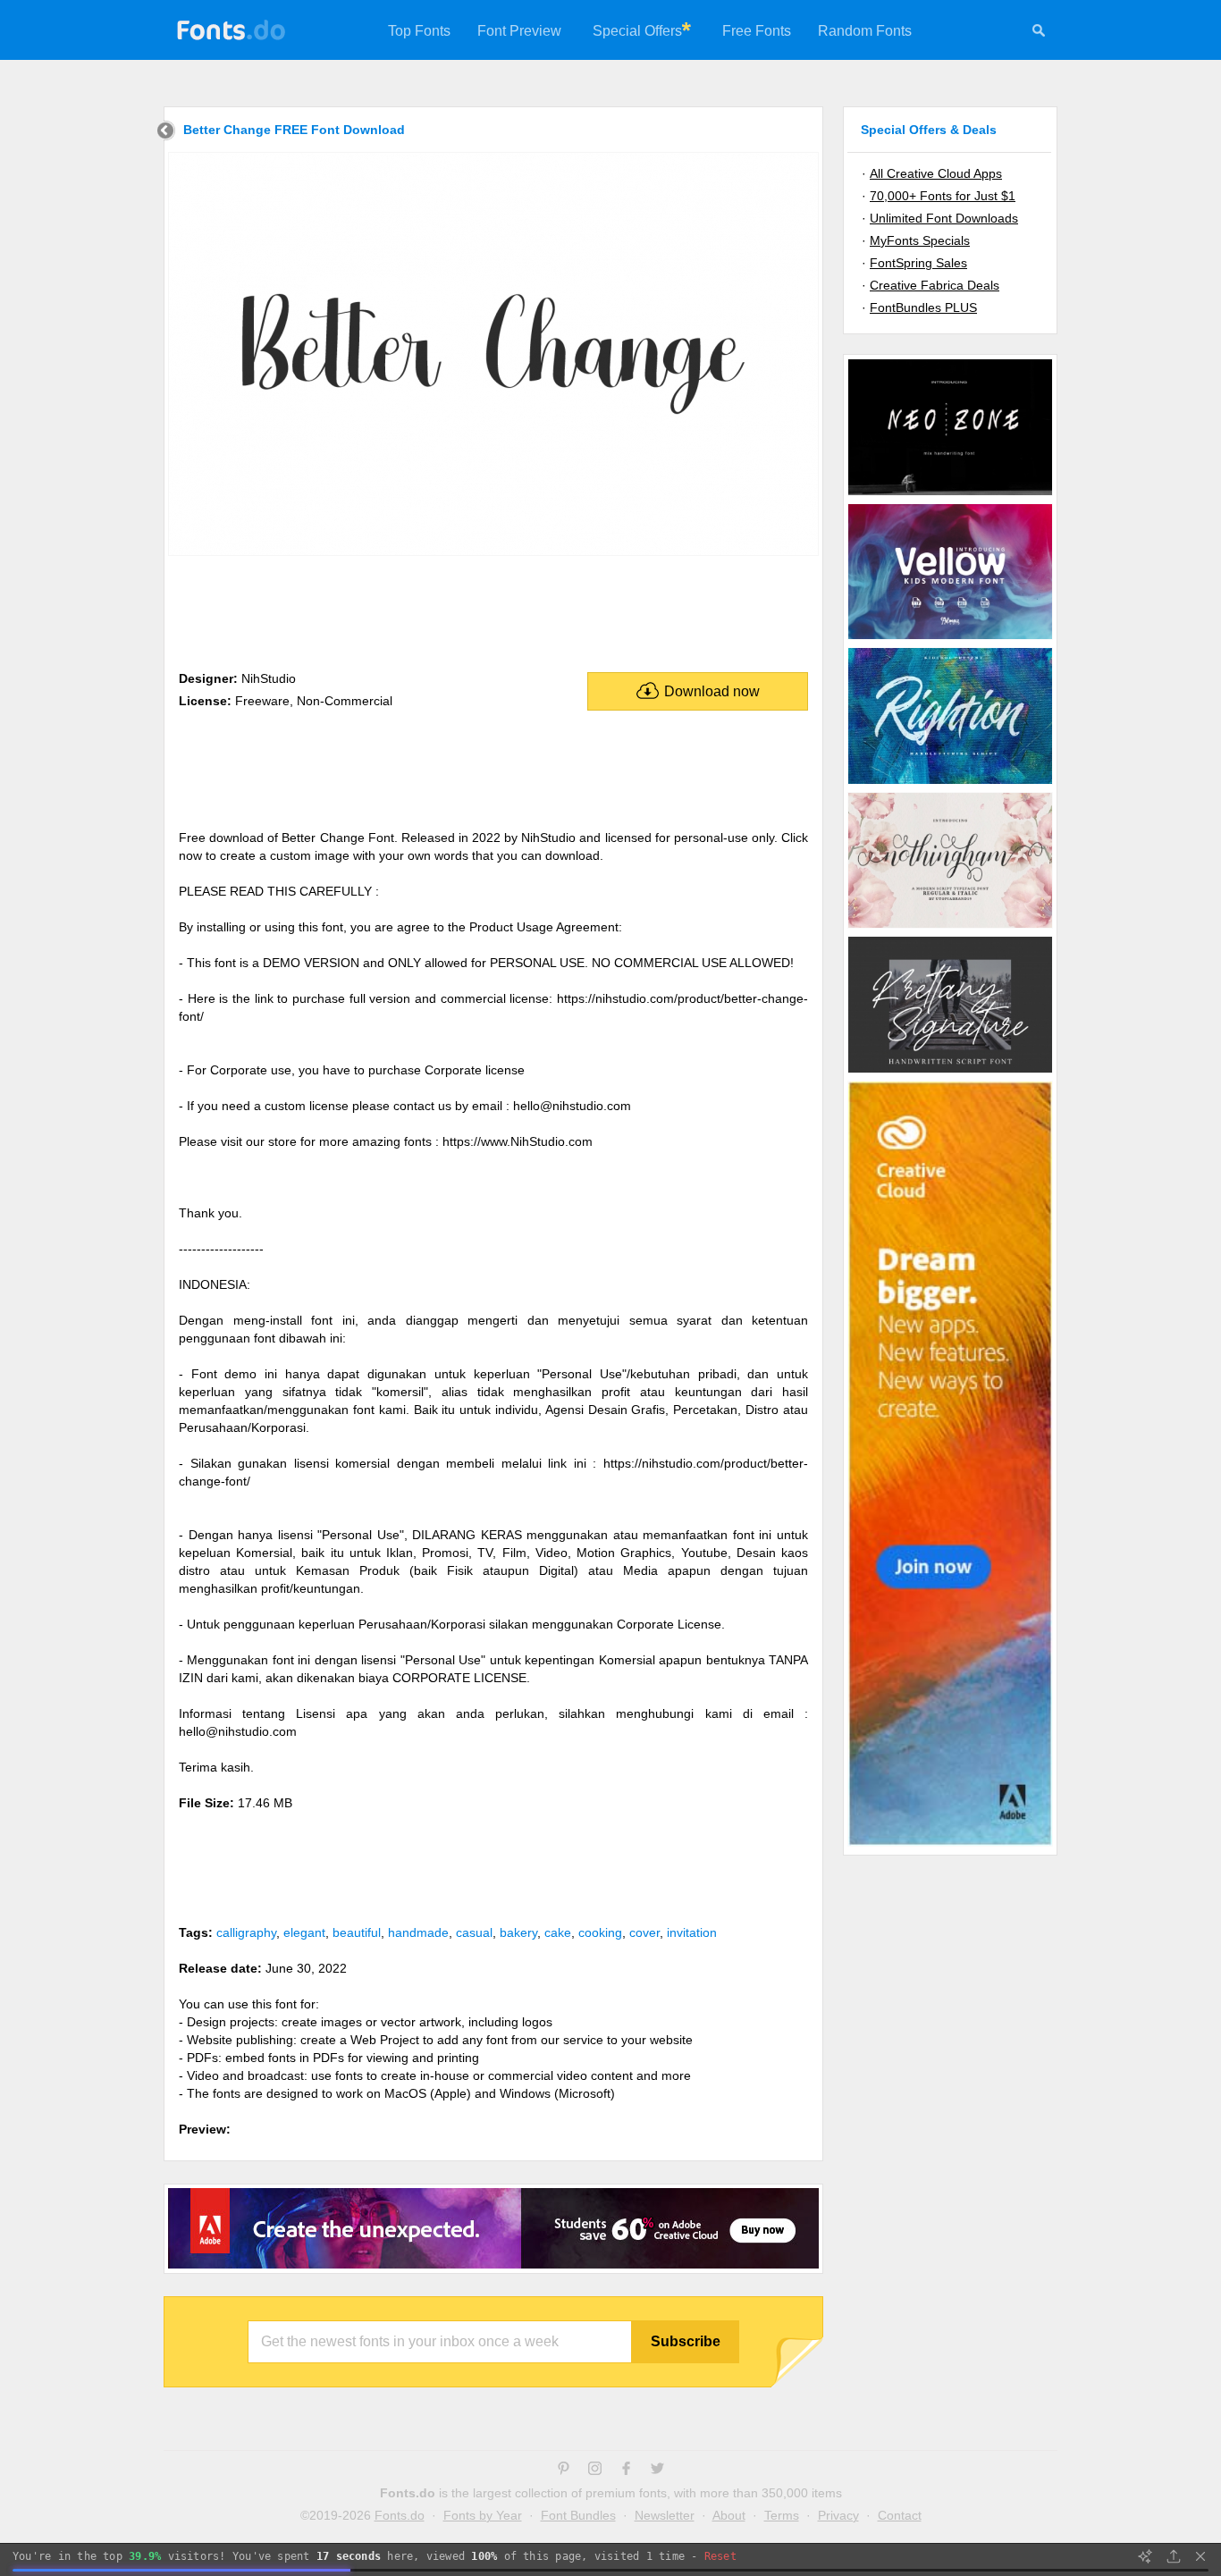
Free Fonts (757, 31)
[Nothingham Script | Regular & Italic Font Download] (950, 927)
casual (474, 1932)
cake (558, 1932)
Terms (782, 2515)
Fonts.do (400, 2515)
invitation (692, 1932)
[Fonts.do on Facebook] (626, 2471)
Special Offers (637, 31)
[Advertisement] (493, 610)
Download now (712, 691)
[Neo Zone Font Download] (950, 494)
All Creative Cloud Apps (936, 173)
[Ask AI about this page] (1145, 2556)
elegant (304, 1932)
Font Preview (519, 31)
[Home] (166, 133)
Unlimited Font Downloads (944, 218)
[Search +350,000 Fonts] (1039, 33)
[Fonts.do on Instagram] (595, 2471)
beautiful (357, 1932)
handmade (418, 1932)
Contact (900, 2515)
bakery (518, 1932)
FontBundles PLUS (923, 307)
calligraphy (246, 1932)
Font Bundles (578, 2515)
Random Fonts (865, 31)
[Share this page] (1174, 2556)
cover (644, 1932)
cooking (600, 1932)
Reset (720, 2556)
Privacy (838, 2515)
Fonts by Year (483, 2515)
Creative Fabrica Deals (935, 285)
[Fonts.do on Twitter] (657, 2471)
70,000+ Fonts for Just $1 (943, 196)
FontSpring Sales (918, 263)
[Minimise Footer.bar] (1200, 2556)
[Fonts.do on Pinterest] (564, 2471)
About (729, 2515)
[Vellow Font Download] (950, 638)
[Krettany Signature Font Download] (950, 1072)
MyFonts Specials (920, 240)
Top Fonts (419, 31)
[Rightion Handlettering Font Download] (950, 783)
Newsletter (665, 2515)
